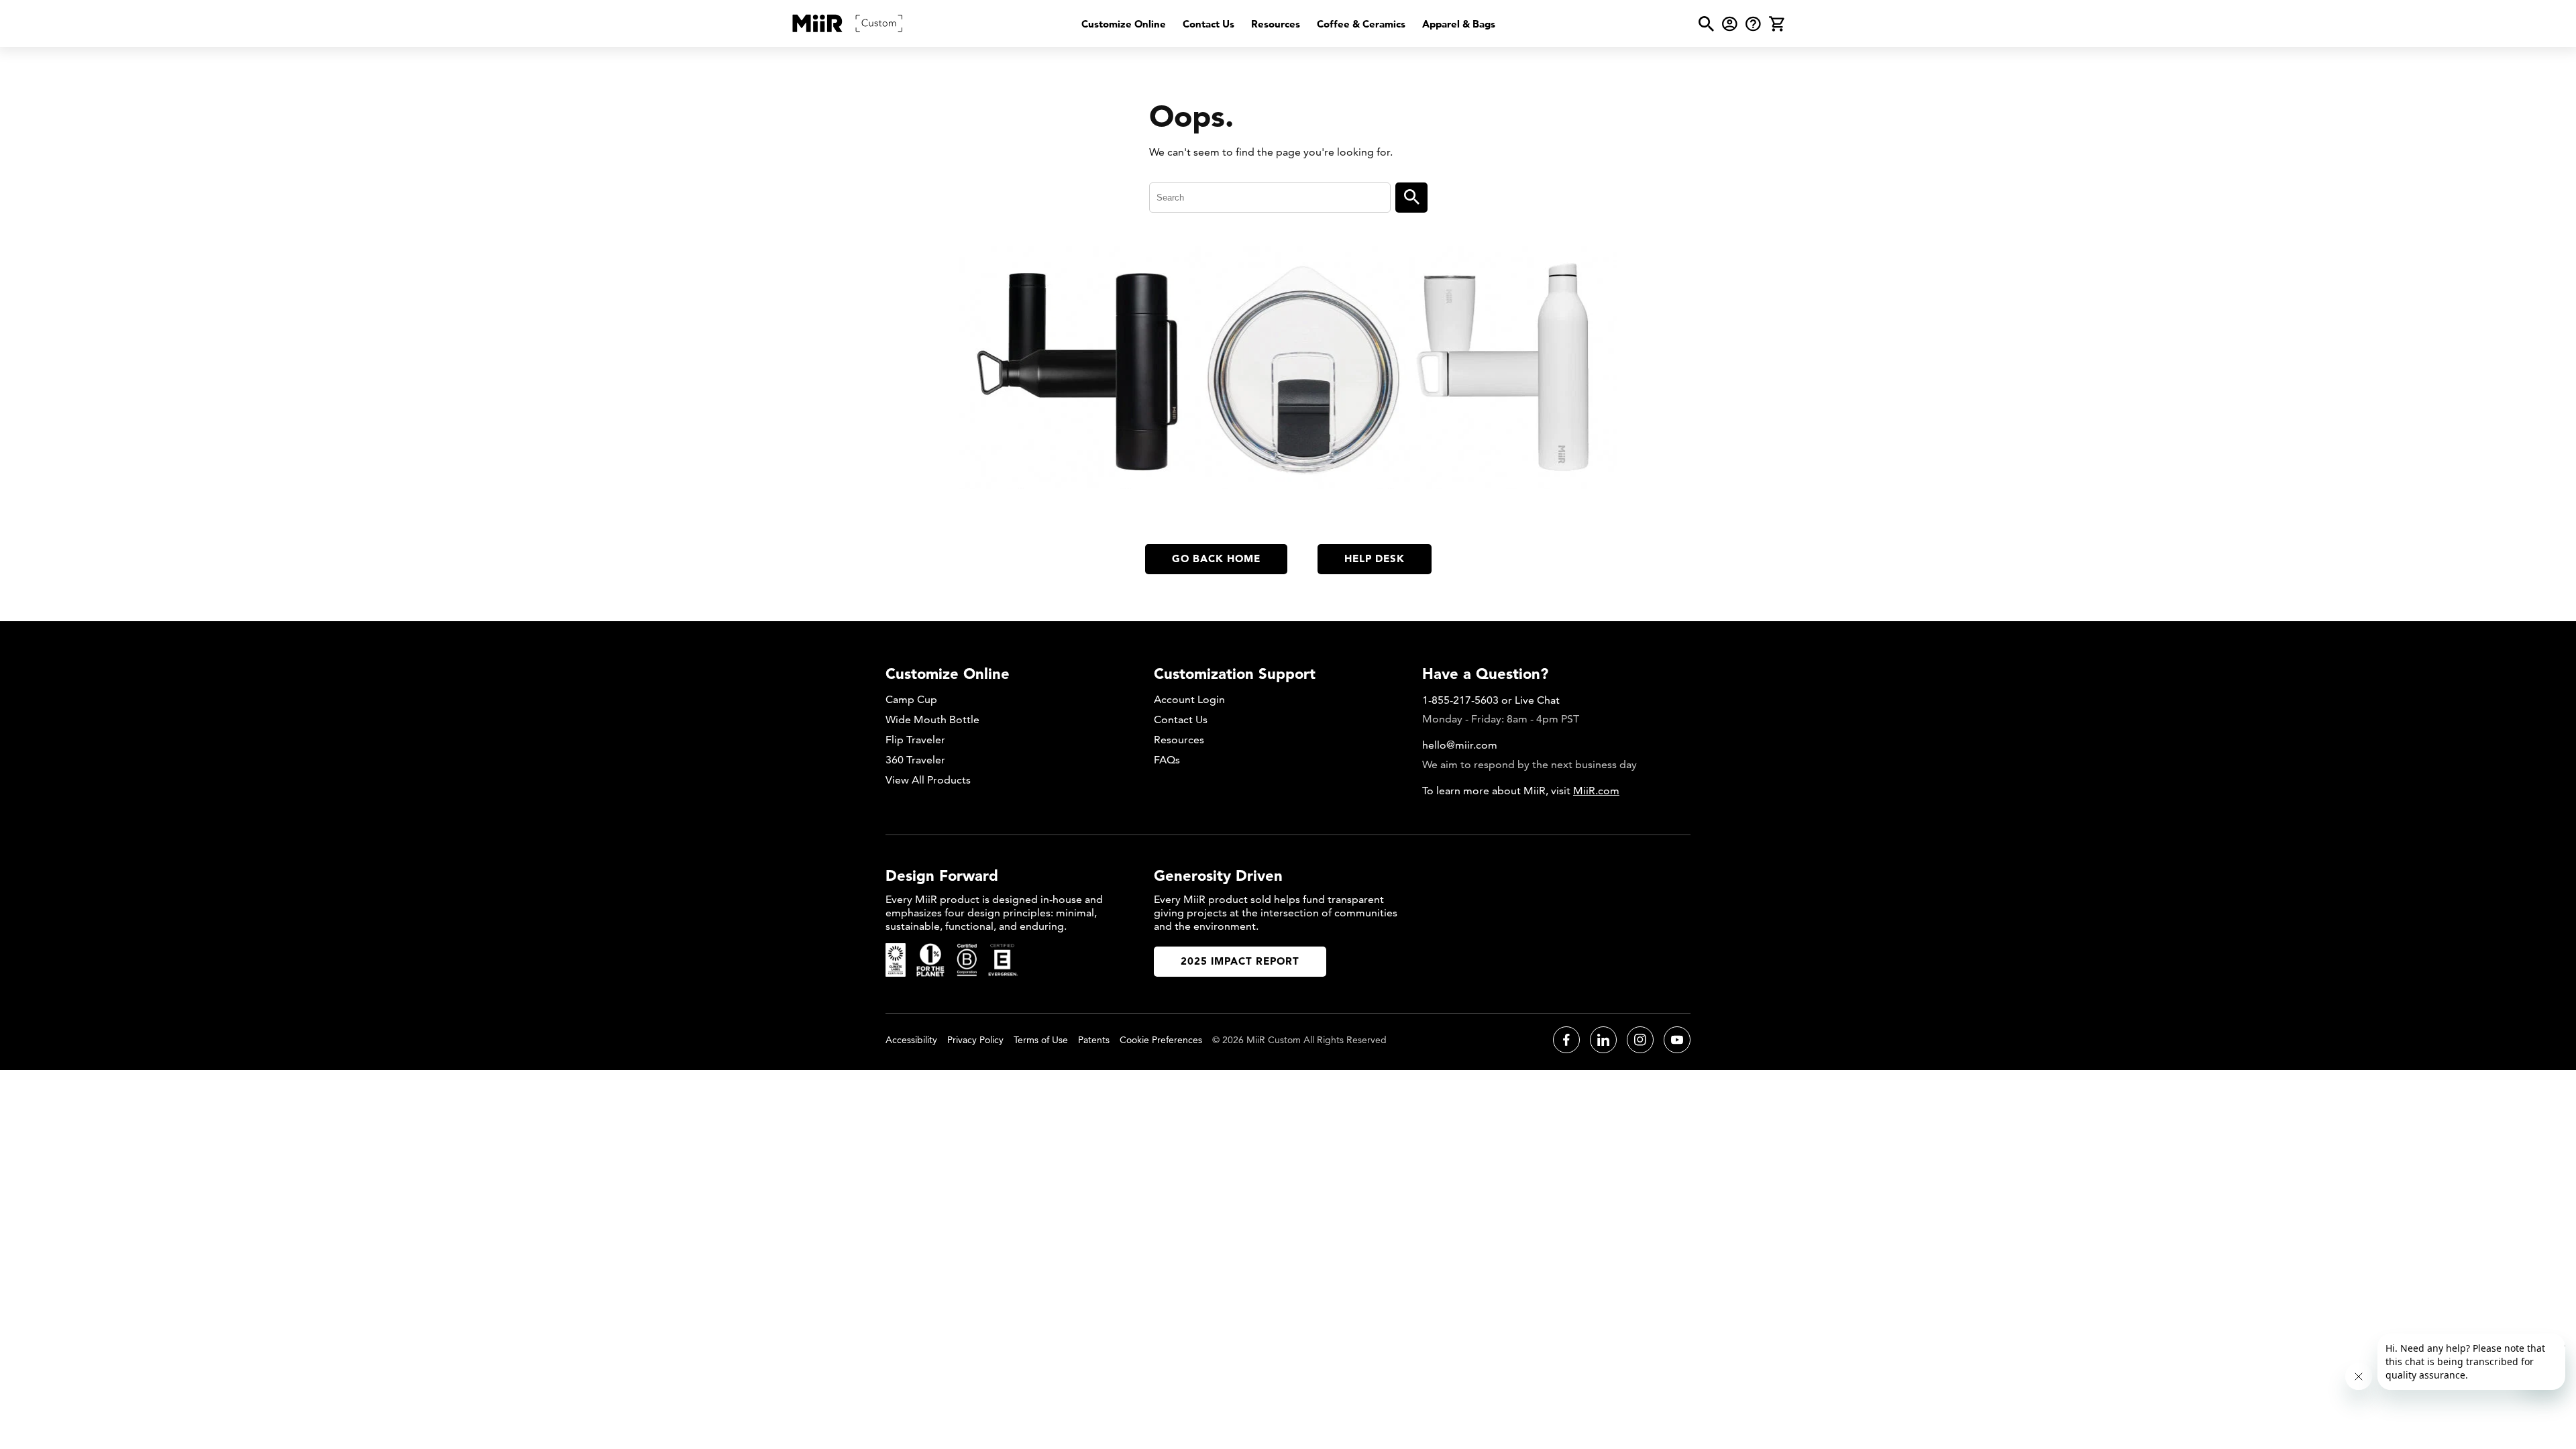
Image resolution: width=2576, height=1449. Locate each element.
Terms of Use (1041, 1040)
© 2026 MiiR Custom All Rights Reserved (1299, 1040)
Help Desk (1375, 558)
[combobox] (1270, 198)
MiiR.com (1596, 791)
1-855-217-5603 (1460, 700)
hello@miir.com (1460, 745)
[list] (1288, 24)
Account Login (1189, 699)
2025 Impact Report (1240, 961)
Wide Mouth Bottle (932, 719)
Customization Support (1235, 674)
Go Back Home (1216, 558)
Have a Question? (1485, 674)
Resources (1276, 24)
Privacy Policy (975, 1040)
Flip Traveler (915, 740)
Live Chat (1537, 700)
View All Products (928, 780)
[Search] (1411, 198)
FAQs (1167, 760)
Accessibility (911, 1040)
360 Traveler (915, 760)
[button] (1706, 24)
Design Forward (942, 875)
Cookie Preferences (1161, 1040)
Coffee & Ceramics (1361, 24)
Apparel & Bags (1459, 24)
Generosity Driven (1218, 875)
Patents (1094, 1040)
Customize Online (1124, 24)
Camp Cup (911, 699)
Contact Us (1209, 24)
